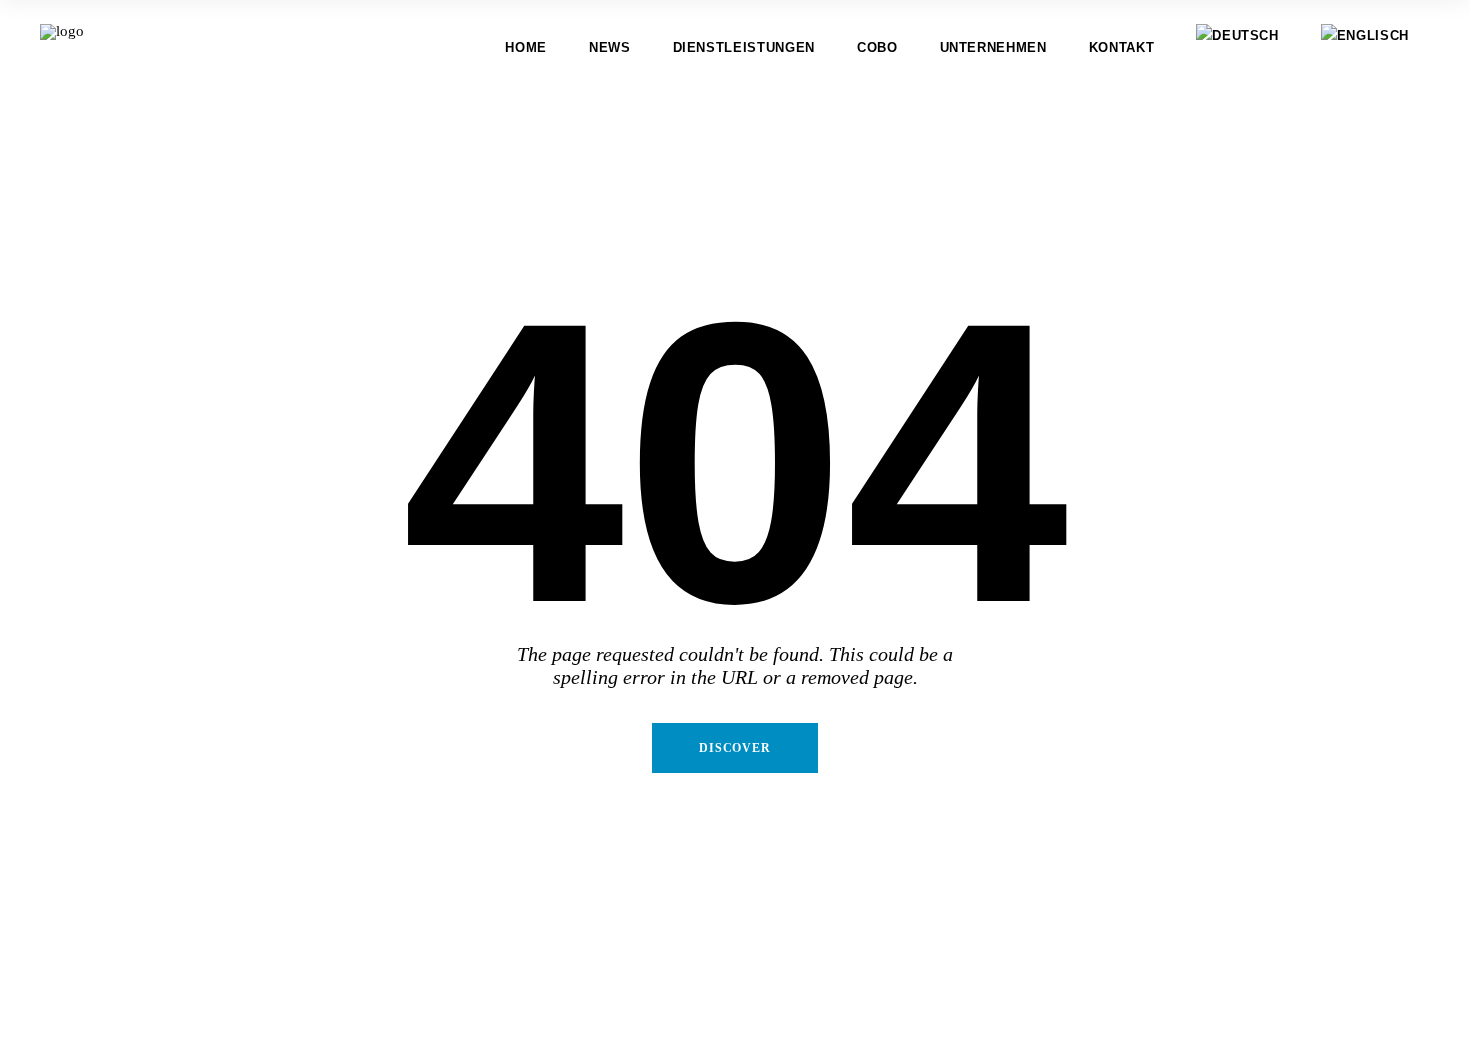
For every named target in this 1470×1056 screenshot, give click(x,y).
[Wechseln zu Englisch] (1365, 48)
